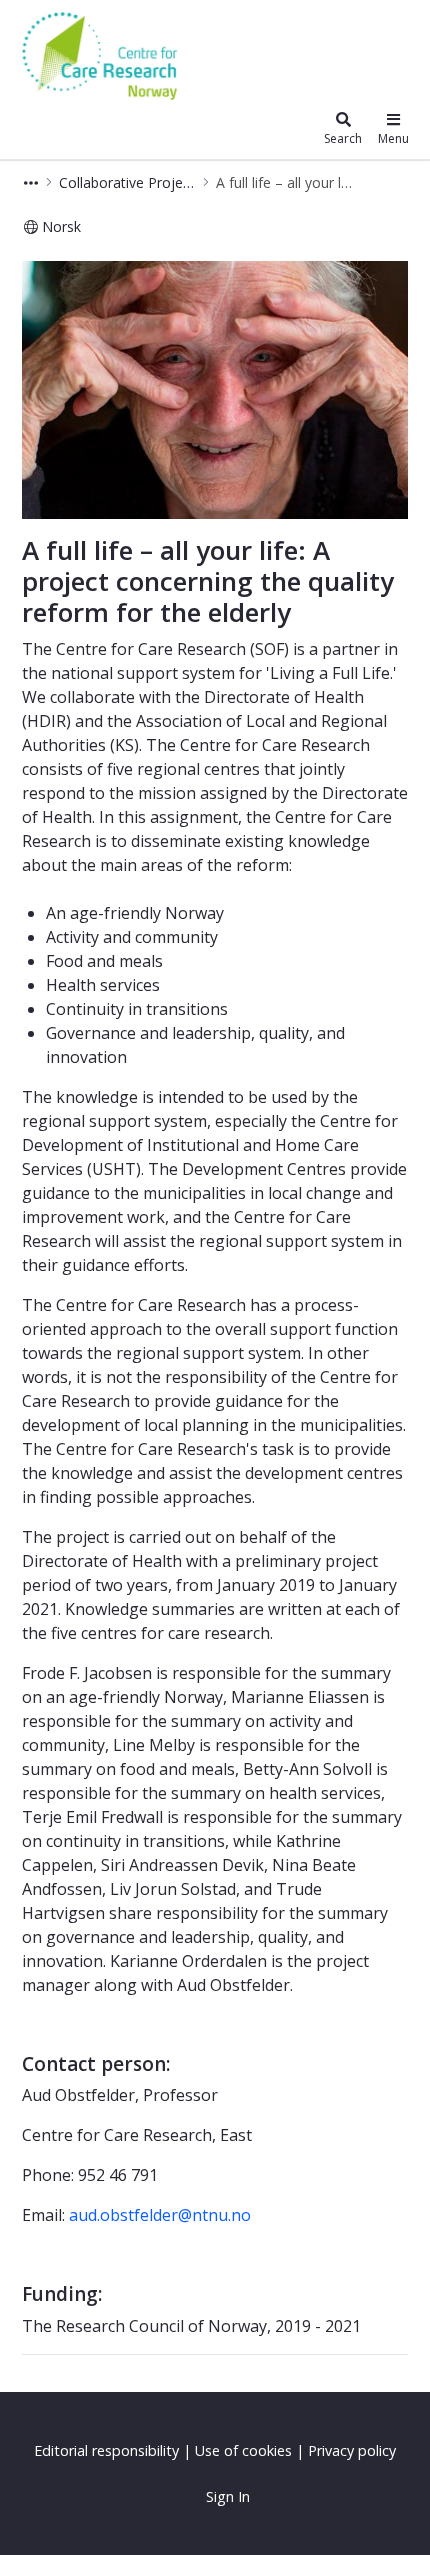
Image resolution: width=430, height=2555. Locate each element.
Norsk (61, 226)
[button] (31, 182)
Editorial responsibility (106, 2450)
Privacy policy (352, 2450)
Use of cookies (243, 2450)
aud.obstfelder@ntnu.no (160, 2215)
